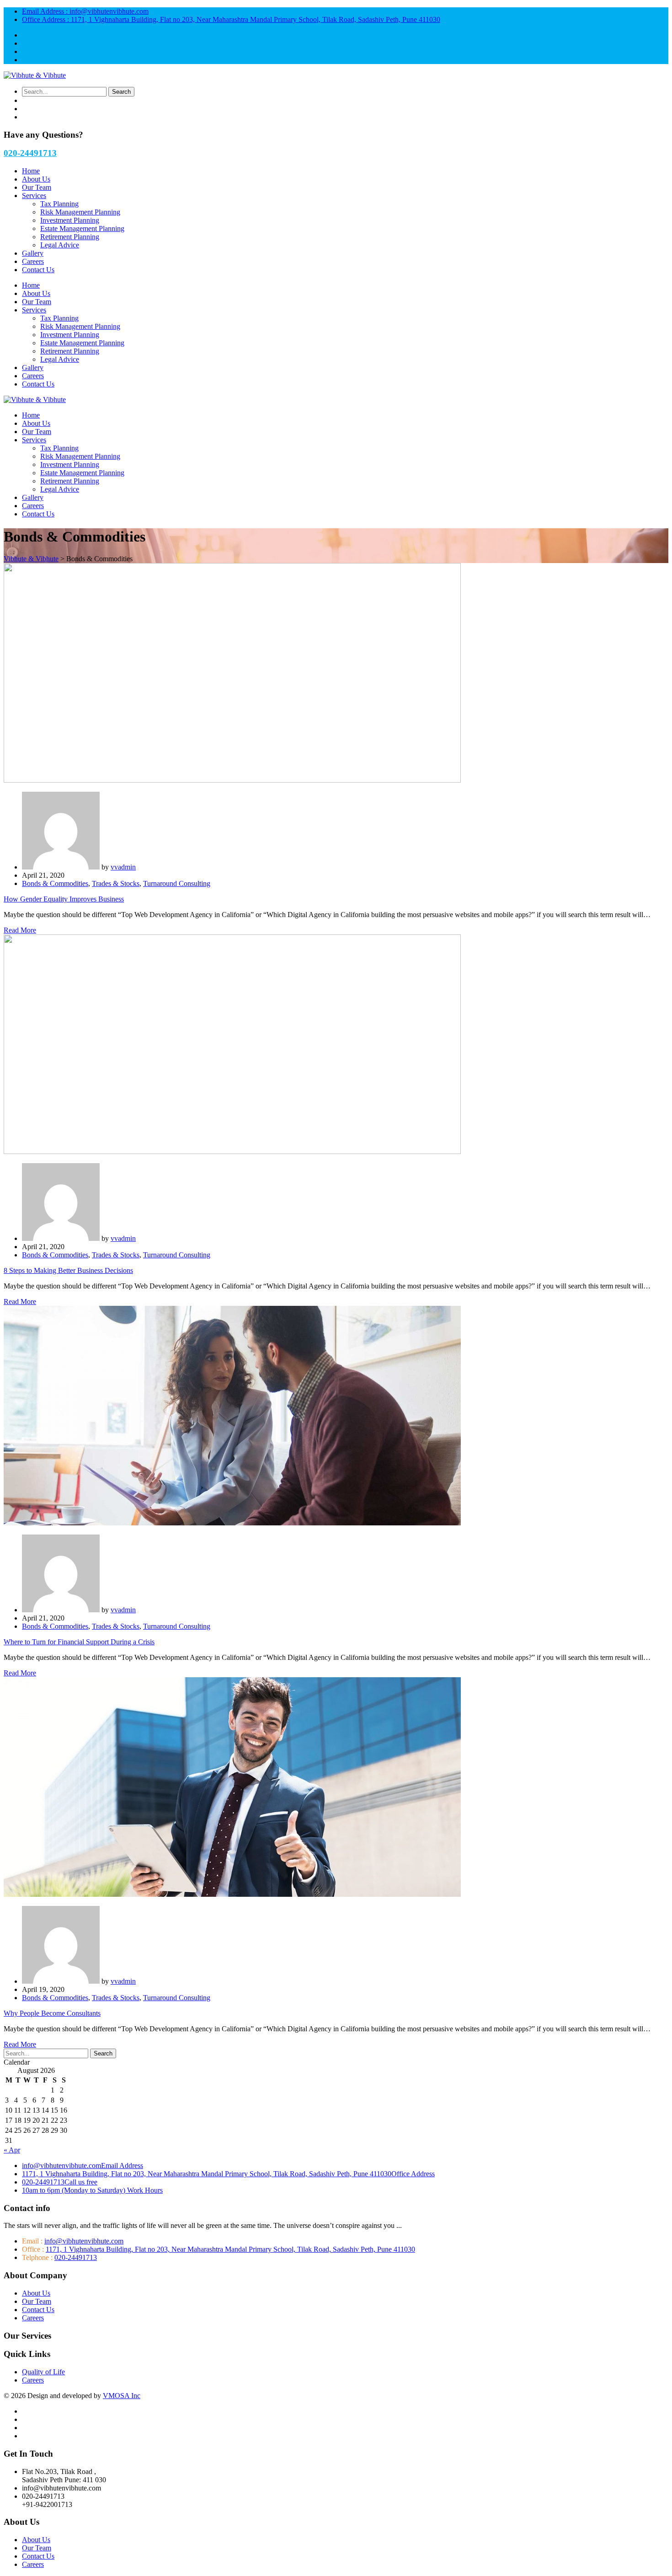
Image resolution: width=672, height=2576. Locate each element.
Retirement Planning (70, 237)
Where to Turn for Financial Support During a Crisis (79, 1642)
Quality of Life (43, 2372)
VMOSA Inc (122, 2396)
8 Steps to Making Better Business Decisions (68, 1270)
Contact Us (38, 270)
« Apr (12, 2150)
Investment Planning (70, 220)
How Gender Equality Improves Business (64, 899)
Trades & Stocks (116, 883)
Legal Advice (60, 245)
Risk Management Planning (80, 212)
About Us (36, 179)
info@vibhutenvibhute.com (85, 11)
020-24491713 (30, 153)
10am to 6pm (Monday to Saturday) (92, 2190)
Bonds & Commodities (55, 883)
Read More (20, 930)
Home (31, 171)
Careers (33, 261)
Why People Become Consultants (52, 2013)
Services (34, 196)
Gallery (33, 253)
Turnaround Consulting (177, 883)
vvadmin (123, 867)
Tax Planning (59, 204)
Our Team (37, 187)
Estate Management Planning (82, 228)
